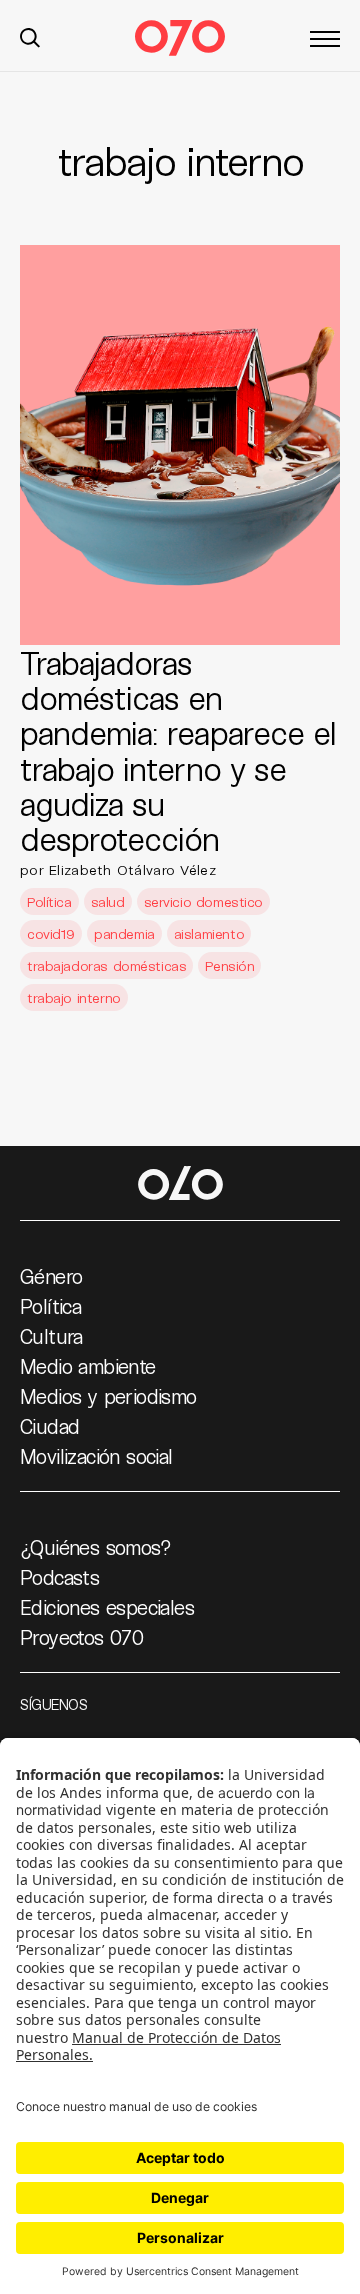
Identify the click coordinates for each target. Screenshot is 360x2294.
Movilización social (96, 1456)
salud (108, 901)
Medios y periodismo (108, 1396)
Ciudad (49, 1426)
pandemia (124, 933)
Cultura (51, 1336)
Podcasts (59, 1577)
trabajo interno (74, 997)
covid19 (51, 933)
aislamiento (209, 933)
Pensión (229, 965)
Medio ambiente (88, 1366)
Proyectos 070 (81, 1637)
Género (51, 1276)
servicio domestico (203, 901)
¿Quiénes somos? (95, 1547)
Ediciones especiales (107, 1607)
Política (49, 901)
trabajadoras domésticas (106, 965)
